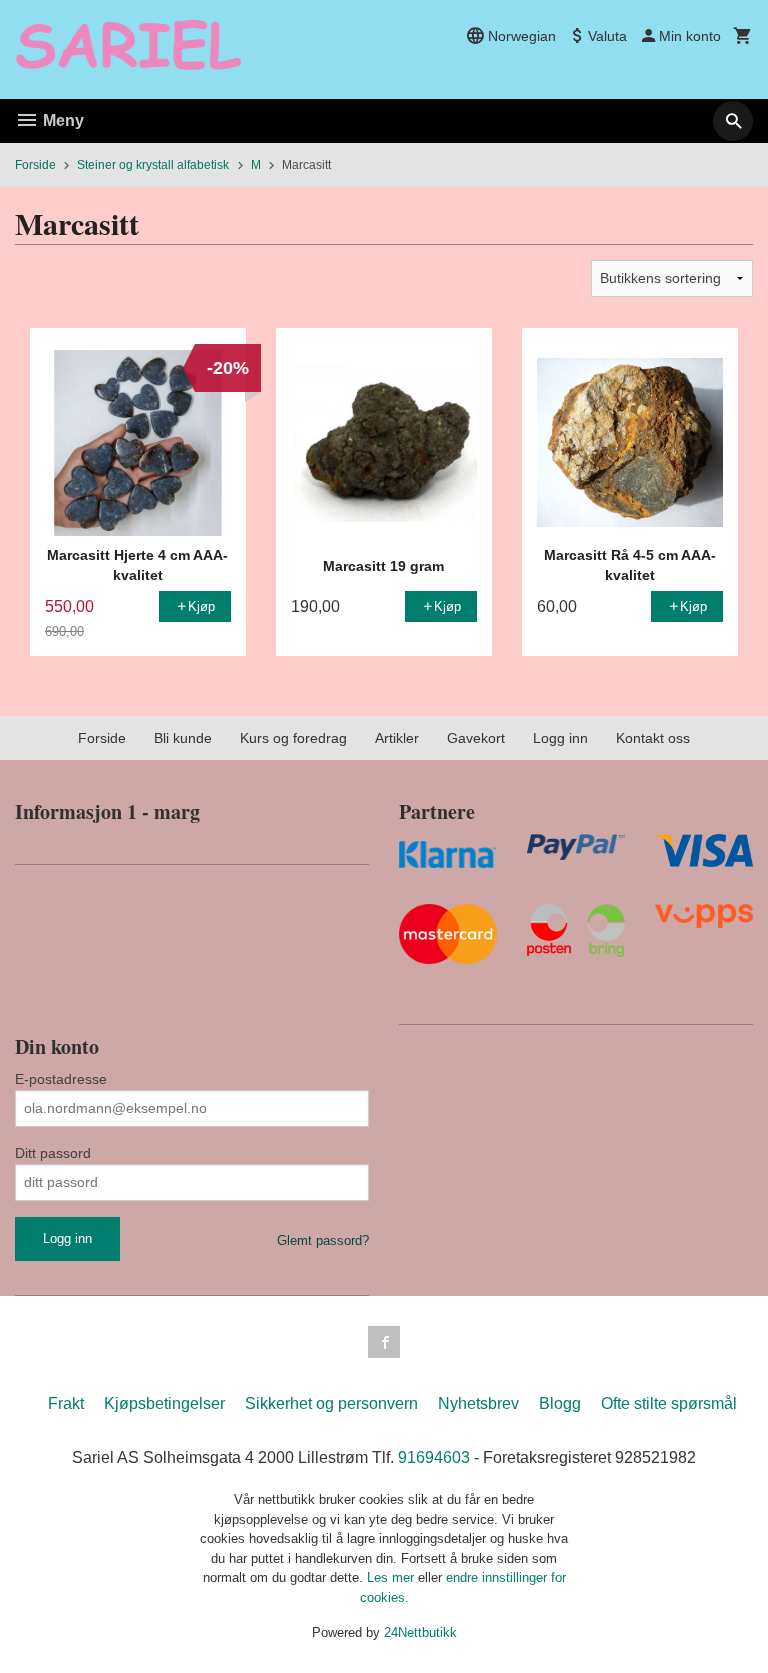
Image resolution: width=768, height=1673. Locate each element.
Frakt (66, 1403)
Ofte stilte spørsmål (669, 1403)
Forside (35, 165)
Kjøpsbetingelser (164, 1403)
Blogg (560, 1403)
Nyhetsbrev (478, 1403)
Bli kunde (183, 738)
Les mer (392, 1577)
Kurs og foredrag (293, 738)
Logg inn (560, 738)
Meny (61, 120)
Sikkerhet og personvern (331, 1403)
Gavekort (476, 738)
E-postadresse (61, 1079)
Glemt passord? (323, 1240)
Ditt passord (53, 1153)
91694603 (434, 1457)
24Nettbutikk (420, 1632)
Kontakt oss (653, 738)
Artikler (397, 738)
